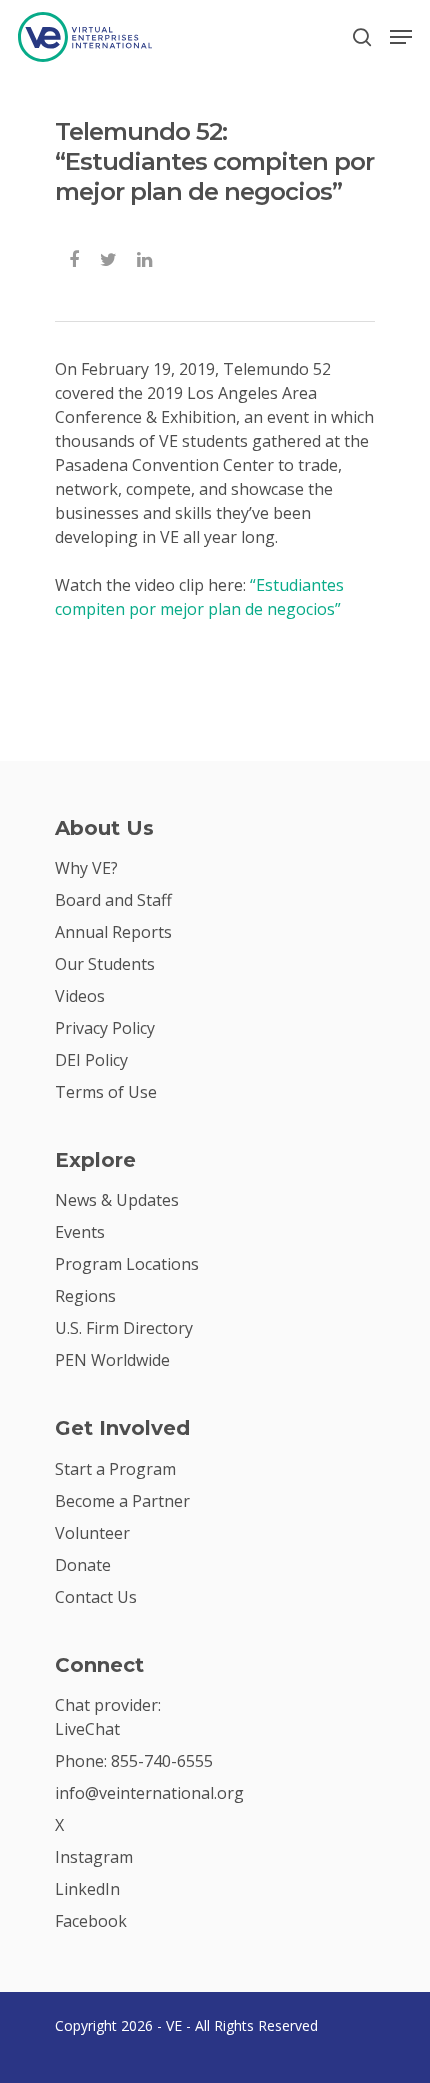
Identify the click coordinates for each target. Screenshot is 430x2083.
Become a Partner (122, 1501)
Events (80, 1232)
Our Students (105, 964)
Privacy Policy (105, 1028)
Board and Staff (113, 900)
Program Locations (127, 1264)
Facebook (91, 1921)
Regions (85, 1296)
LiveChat (87, 1729)
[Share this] (75, 257)
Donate (83, 1565)
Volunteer (92, 1533)
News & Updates (117, 1200)
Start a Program (115, 1469)
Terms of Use (106, 1092)
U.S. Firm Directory (124, 1328)
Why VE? (86, 868)
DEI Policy (91, 1060)
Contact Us (96, 1597)
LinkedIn (87, 1889)
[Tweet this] (109, 257)
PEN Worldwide (112, 1360)
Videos (80, 996)
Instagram (94, 1857)
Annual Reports (113, 932)
